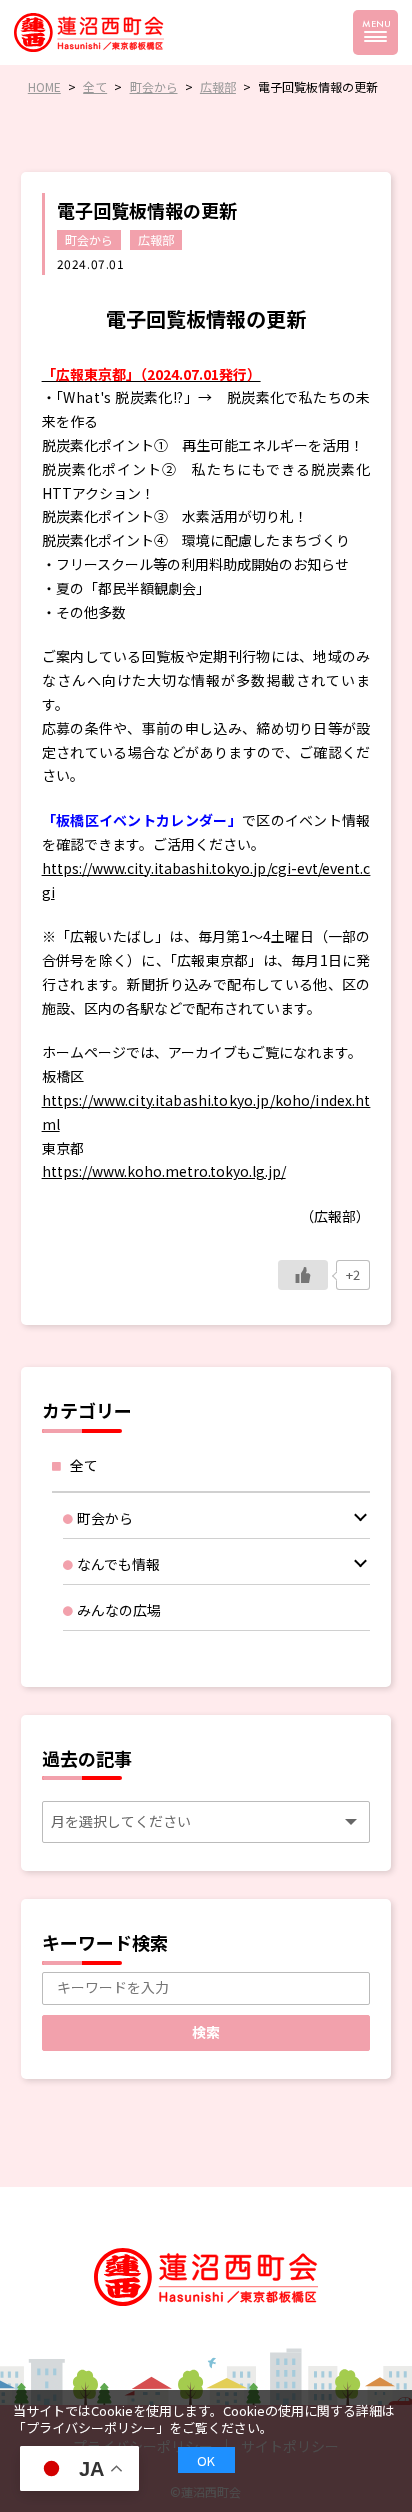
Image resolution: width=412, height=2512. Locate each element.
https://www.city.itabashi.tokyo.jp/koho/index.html (206, 1112)
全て (84, 1465)
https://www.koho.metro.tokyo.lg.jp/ (164, 1171)
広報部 (156, 239)
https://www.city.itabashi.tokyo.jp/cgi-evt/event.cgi (206, 880)
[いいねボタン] (303, 1275)
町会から (89, 239)
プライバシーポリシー (91, 2427)
